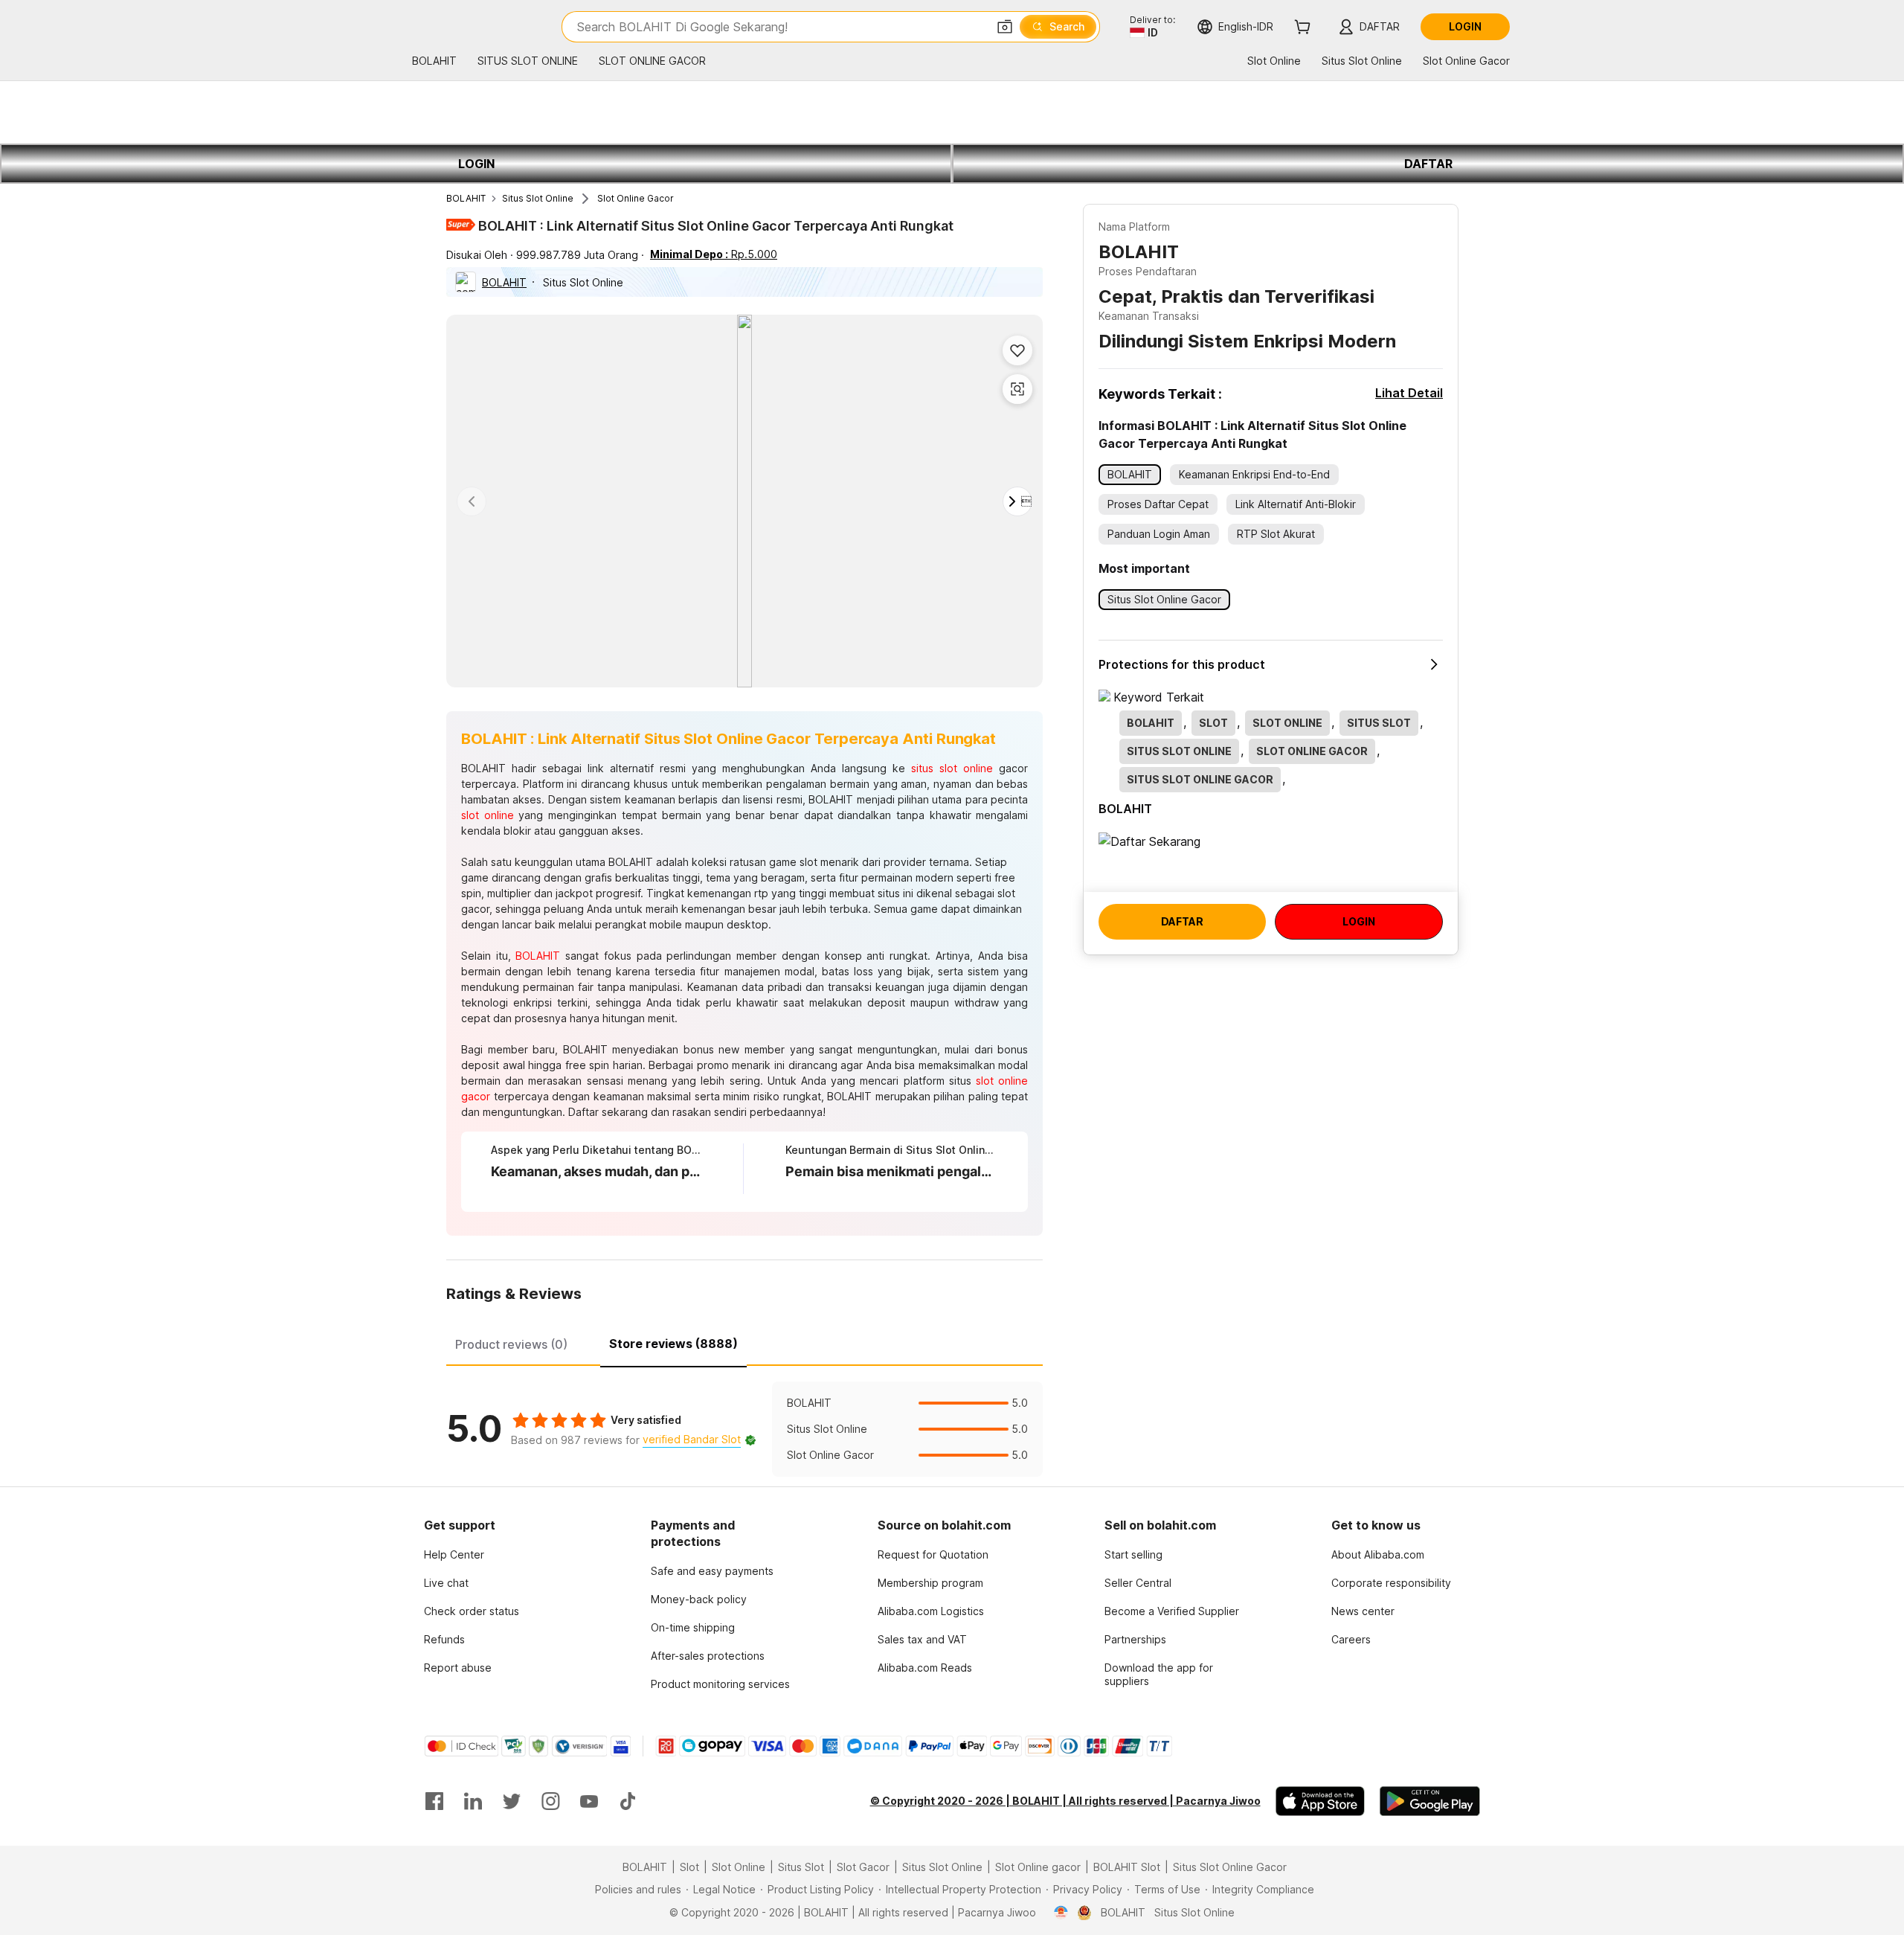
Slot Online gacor (1038, 1867)
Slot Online (739, 1867)
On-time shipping (693, 1627)
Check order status (472, 1611)
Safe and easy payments (712, 1571)
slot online (488, 815)
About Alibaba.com (1378, 1554)
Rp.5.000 (714, 254)
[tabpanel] (744, 1429)
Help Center (454, 1554)
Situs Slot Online (538, 198)
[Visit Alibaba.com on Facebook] (434, 1801)
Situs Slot (801, 1867)
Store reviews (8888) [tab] (673, 1344)
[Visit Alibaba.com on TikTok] (628, 1801)
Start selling (1133, 1554)
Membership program (930, 1583)
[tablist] (744, 1342)
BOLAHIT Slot (1127, 1867)
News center (1363, 1611)
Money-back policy (699, 1599)
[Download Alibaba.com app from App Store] (1320, 1801)
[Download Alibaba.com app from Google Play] (1430, 1801)
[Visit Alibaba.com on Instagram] (550, 1801)
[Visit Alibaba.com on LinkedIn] (473, 1801)
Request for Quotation (933, 1554)
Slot (689, 1867)
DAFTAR (1428, 164)
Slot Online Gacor (636, 198)
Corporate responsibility (1391, 1583)
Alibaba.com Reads (925, 1668)
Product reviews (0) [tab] (511, 1344)
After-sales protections (708, 1656)
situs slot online (952, 768)
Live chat (446, 1583)
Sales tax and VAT (922, 1639)
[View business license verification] (1061, 1913)
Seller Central (1138, 1583)
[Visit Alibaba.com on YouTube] (589, 1801)
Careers (1351, 1639)
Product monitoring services (720, 1684)
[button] (1005, 27)
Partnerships (1135, 1639)
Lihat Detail (1409, 393)
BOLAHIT (466, 198)
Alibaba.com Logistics (931, 1611)
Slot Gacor (863, 1867)
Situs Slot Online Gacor (1230, 1867)
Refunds (444, 1639)
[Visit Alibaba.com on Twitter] (512, 1801)
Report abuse (458, 1668)
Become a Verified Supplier (1172, 1611)
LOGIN (476, 164)
